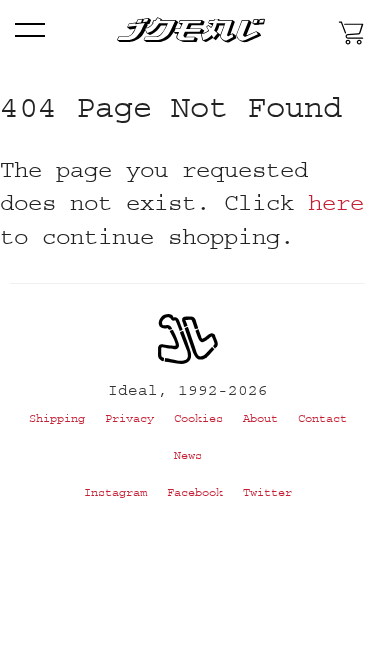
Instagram (115, 492)
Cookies (198, 418)
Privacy (129, 418)
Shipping (57, 418)
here (336, 202)
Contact (322, 418)
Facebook (195, 492)
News (188, 455)
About (260, 418)
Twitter (267, 492)
